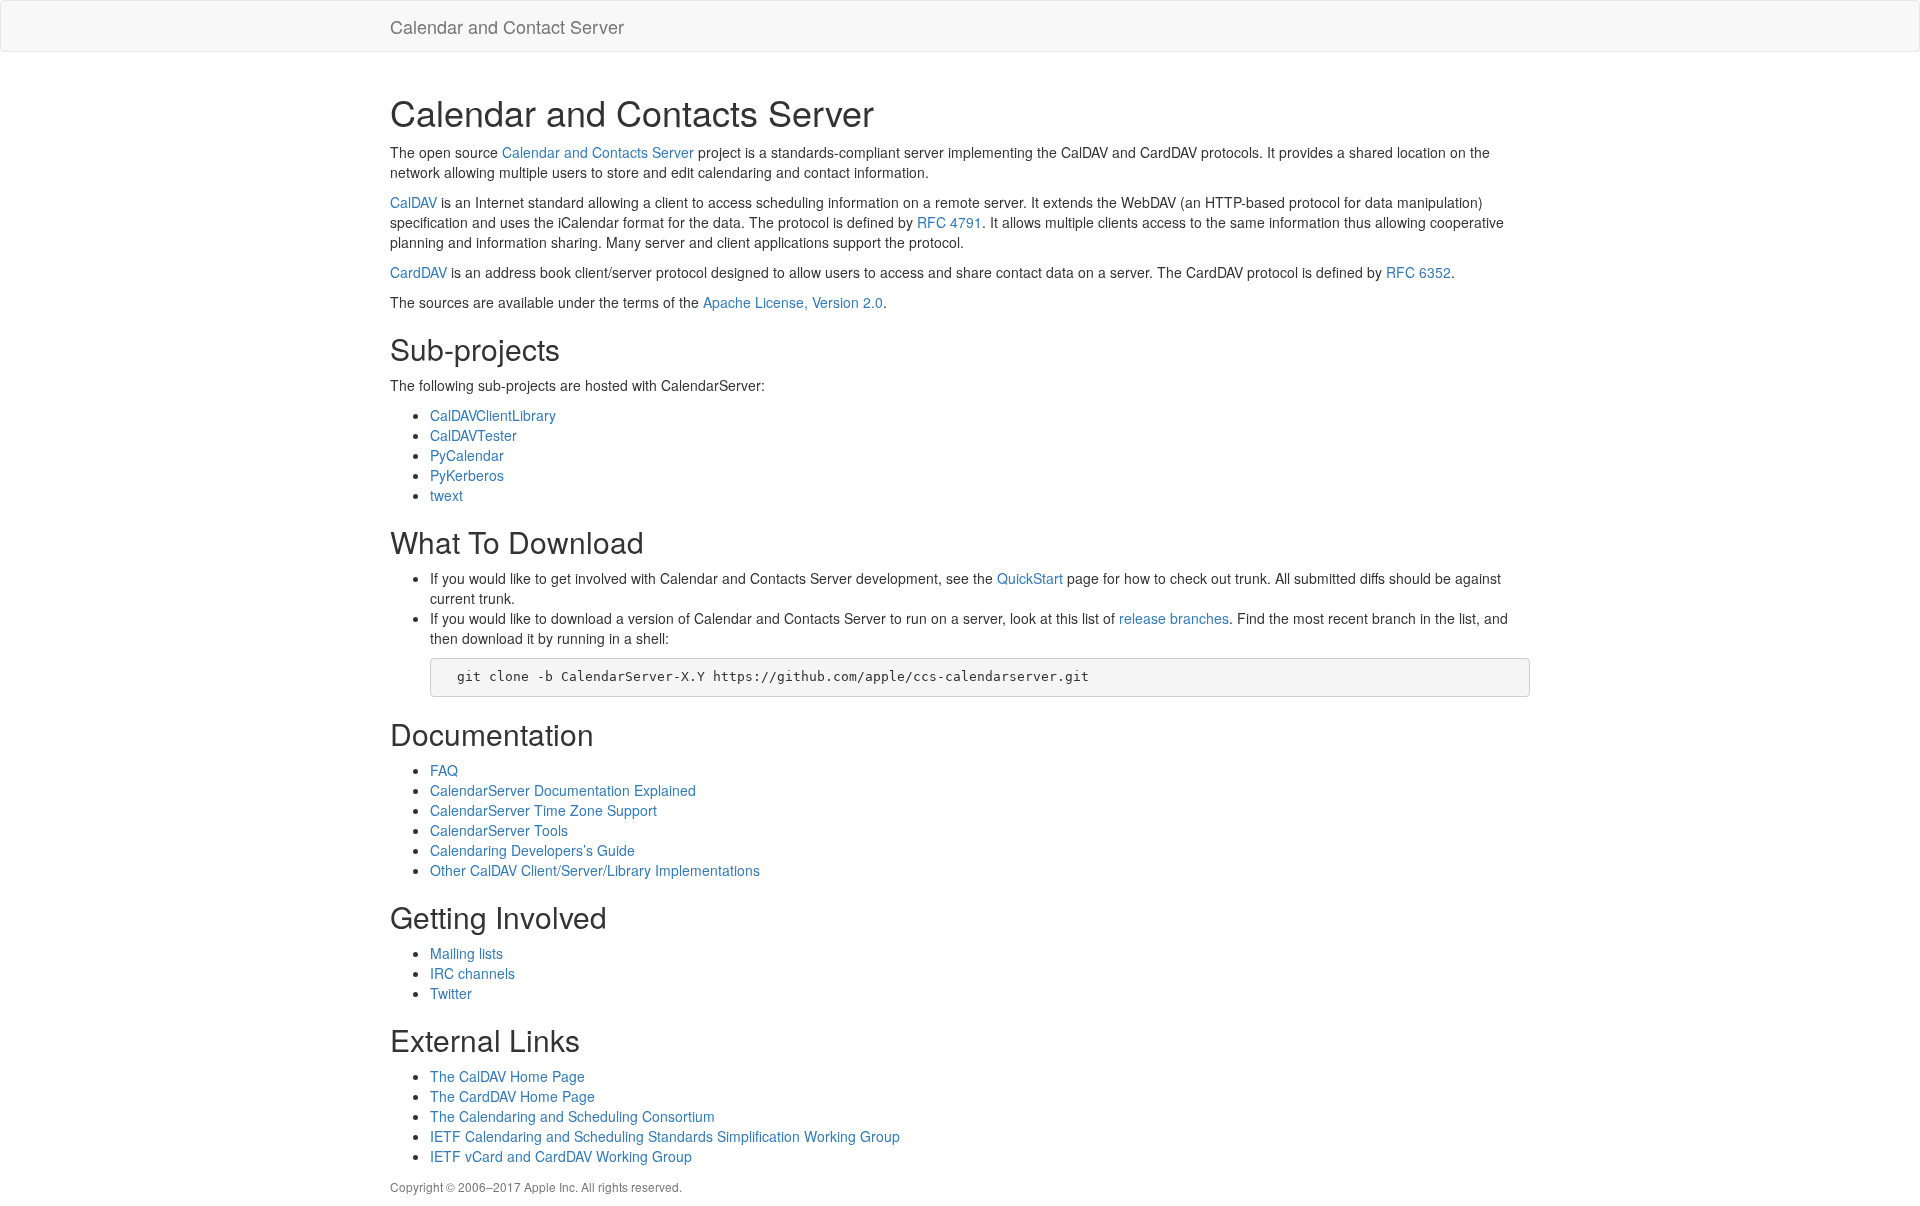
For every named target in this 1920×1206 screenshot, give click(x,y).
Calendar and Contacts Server (598, 152)
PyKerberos (467, 475)
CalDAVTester (473, 435)
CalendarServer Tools (499, 830)
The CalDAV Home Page (507, 1076)
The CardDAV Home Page (512, 1096)
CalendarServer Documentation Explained (563, 790)
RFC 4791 (949, 222)
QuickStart (1030, 578)
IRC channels (472, 973)
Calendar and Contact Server (507, 26)
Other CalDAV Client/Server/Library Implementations (595, 870)
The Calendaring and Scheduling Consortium (572, 1116)
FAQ (444, 770)
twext (446, 495)
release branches (1174, 618)
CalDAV (413, 202)
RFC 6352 (1418, 272)
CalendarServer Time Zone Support (543, 810)
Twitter (451, 993)
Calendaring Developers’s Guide (532, 850)
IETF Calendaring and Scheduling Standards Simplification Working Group (665, 1136)
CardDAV (418, 272)
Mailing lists (466, 953)
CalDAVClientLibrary (493, 415)
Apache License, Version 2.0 (793, 302)
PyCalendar (467, 455)
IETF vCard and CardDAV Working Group (561, 1156)
